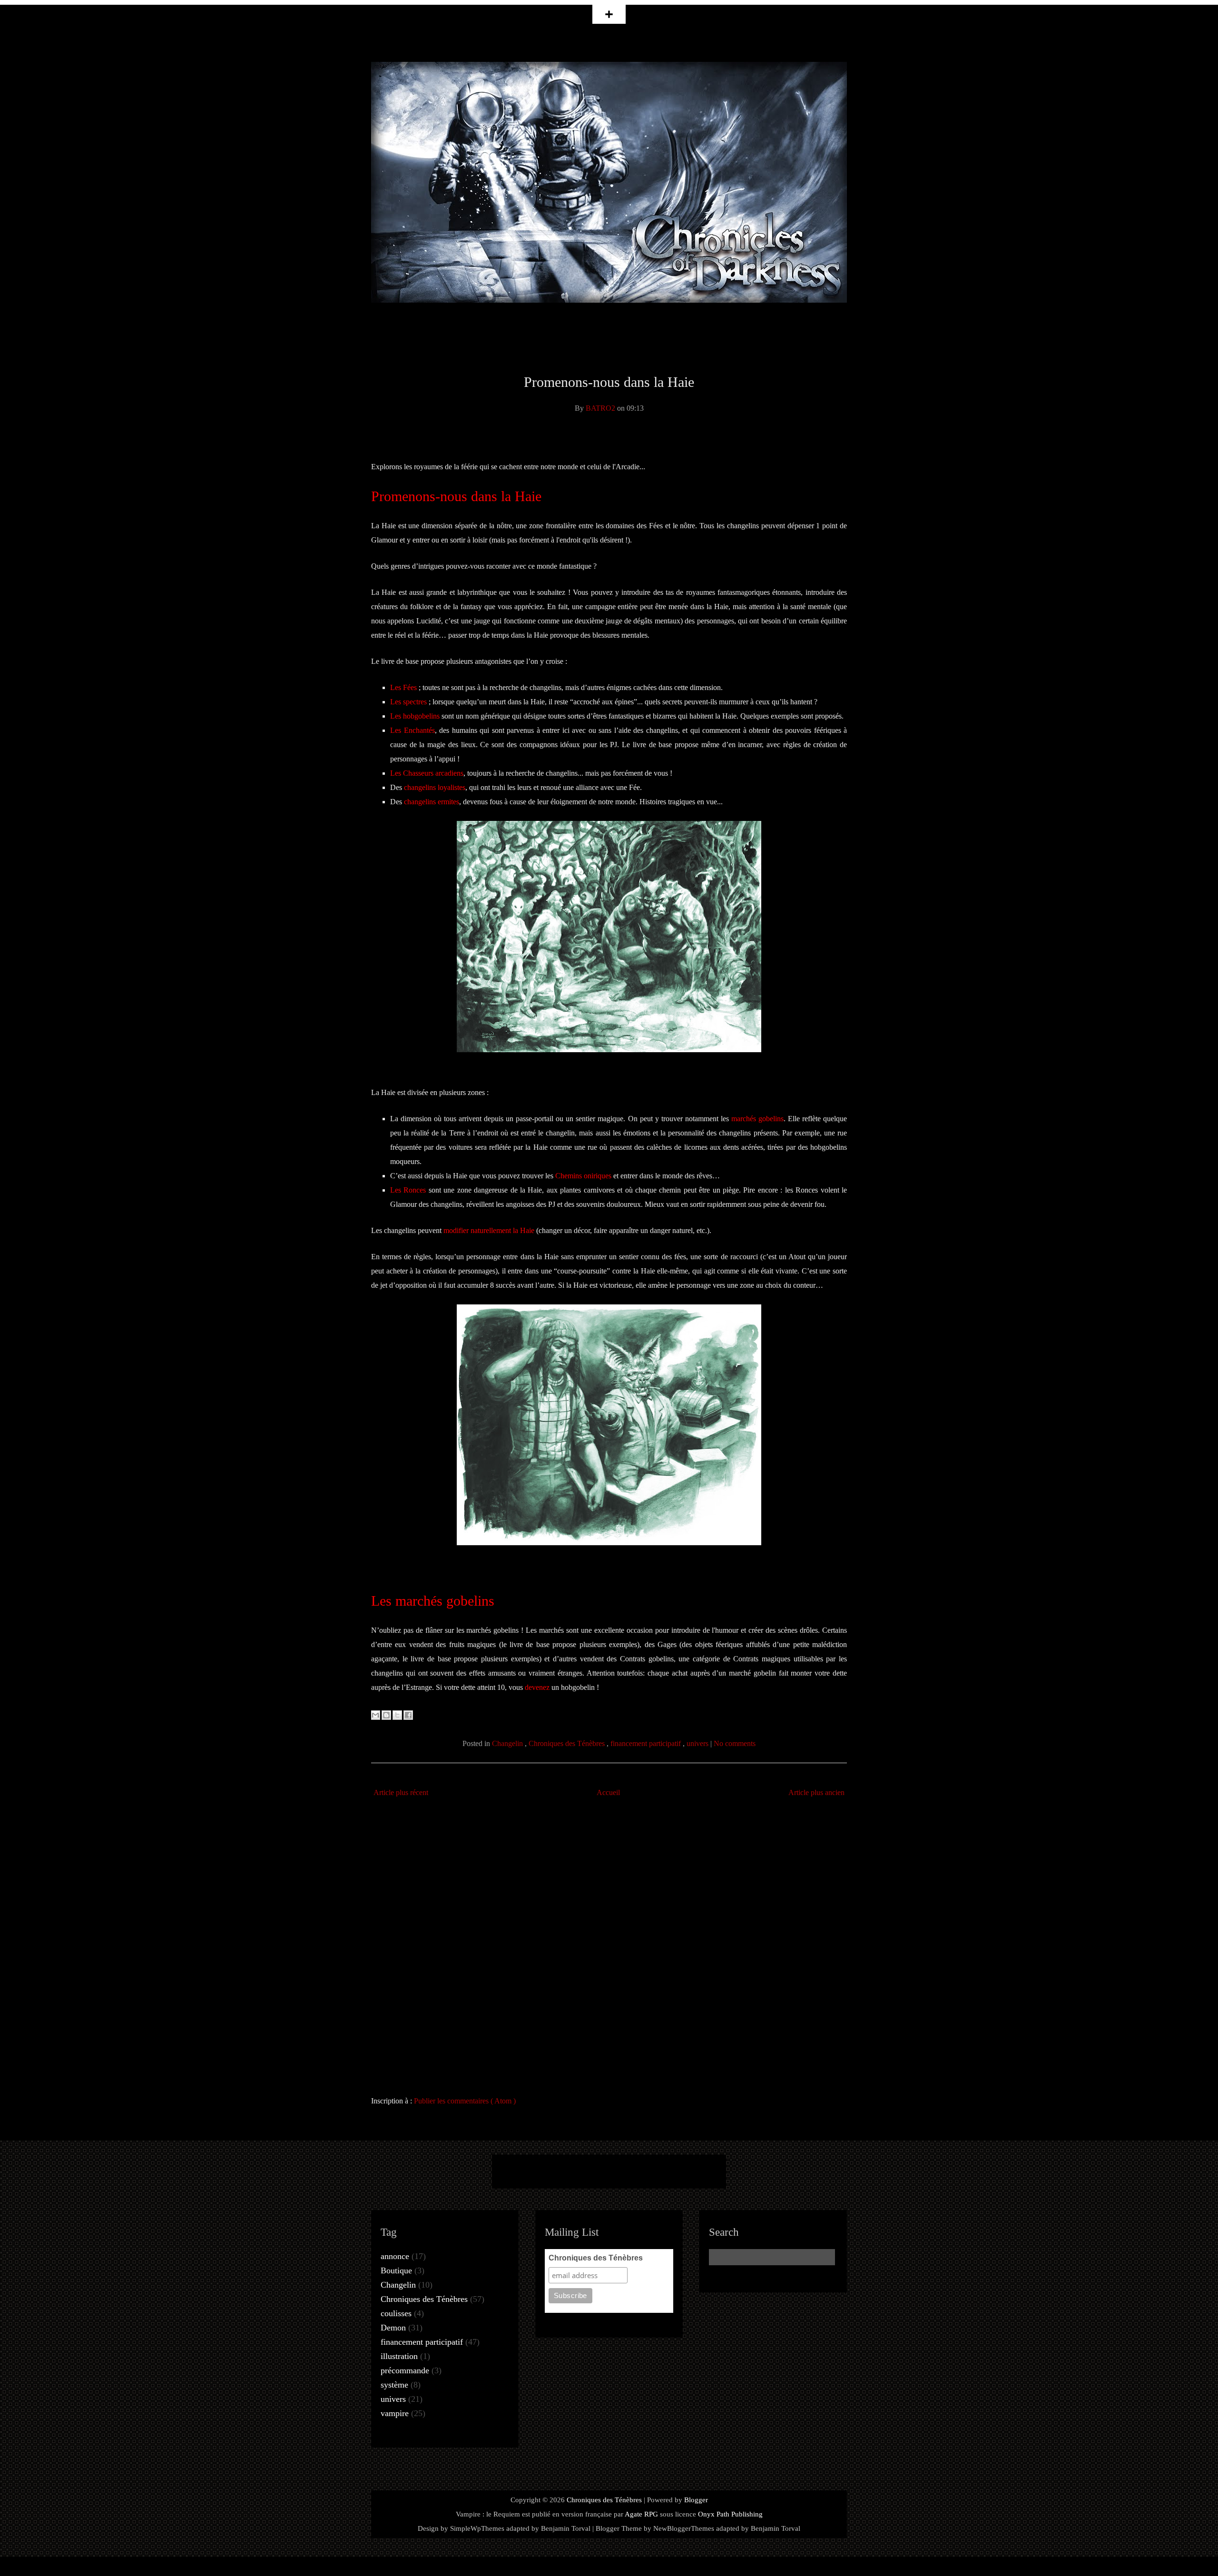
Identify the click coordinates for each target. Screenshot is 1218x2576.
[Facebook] (519, 2171)
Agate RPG (641, 2514)
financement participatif (647, 1743)
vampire (395, 2413)
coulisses (396, 2313)
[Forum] (663, 2171)
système (394, 2385)
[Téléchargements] (627, 2171)
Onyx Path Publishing (730, 2514)
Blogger (696, 2500)
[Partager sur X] (397, 1715)
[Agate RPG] (699, 2171)
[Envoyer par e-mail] (375, 1715)
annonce (395, 2256)
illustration (399, 2356)
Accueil (608, 1792)
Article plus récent (401, 1792)
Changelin (508, 1743)
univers (698, 1743)
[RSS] (555, 2171)
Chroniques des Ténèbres (568, 1743)
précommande (405, 2370)
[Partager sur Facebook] (408, 1715)
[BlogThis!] (386, 1715)
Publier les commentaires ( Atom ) (465, 2101)
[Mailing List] (591, 2171)
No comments (735, 1743)
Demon (393, 2328)
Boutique (396, 2270)
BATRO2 (601, 408)
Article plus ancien (816, 1792)
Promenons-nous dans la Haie (609, 382)
